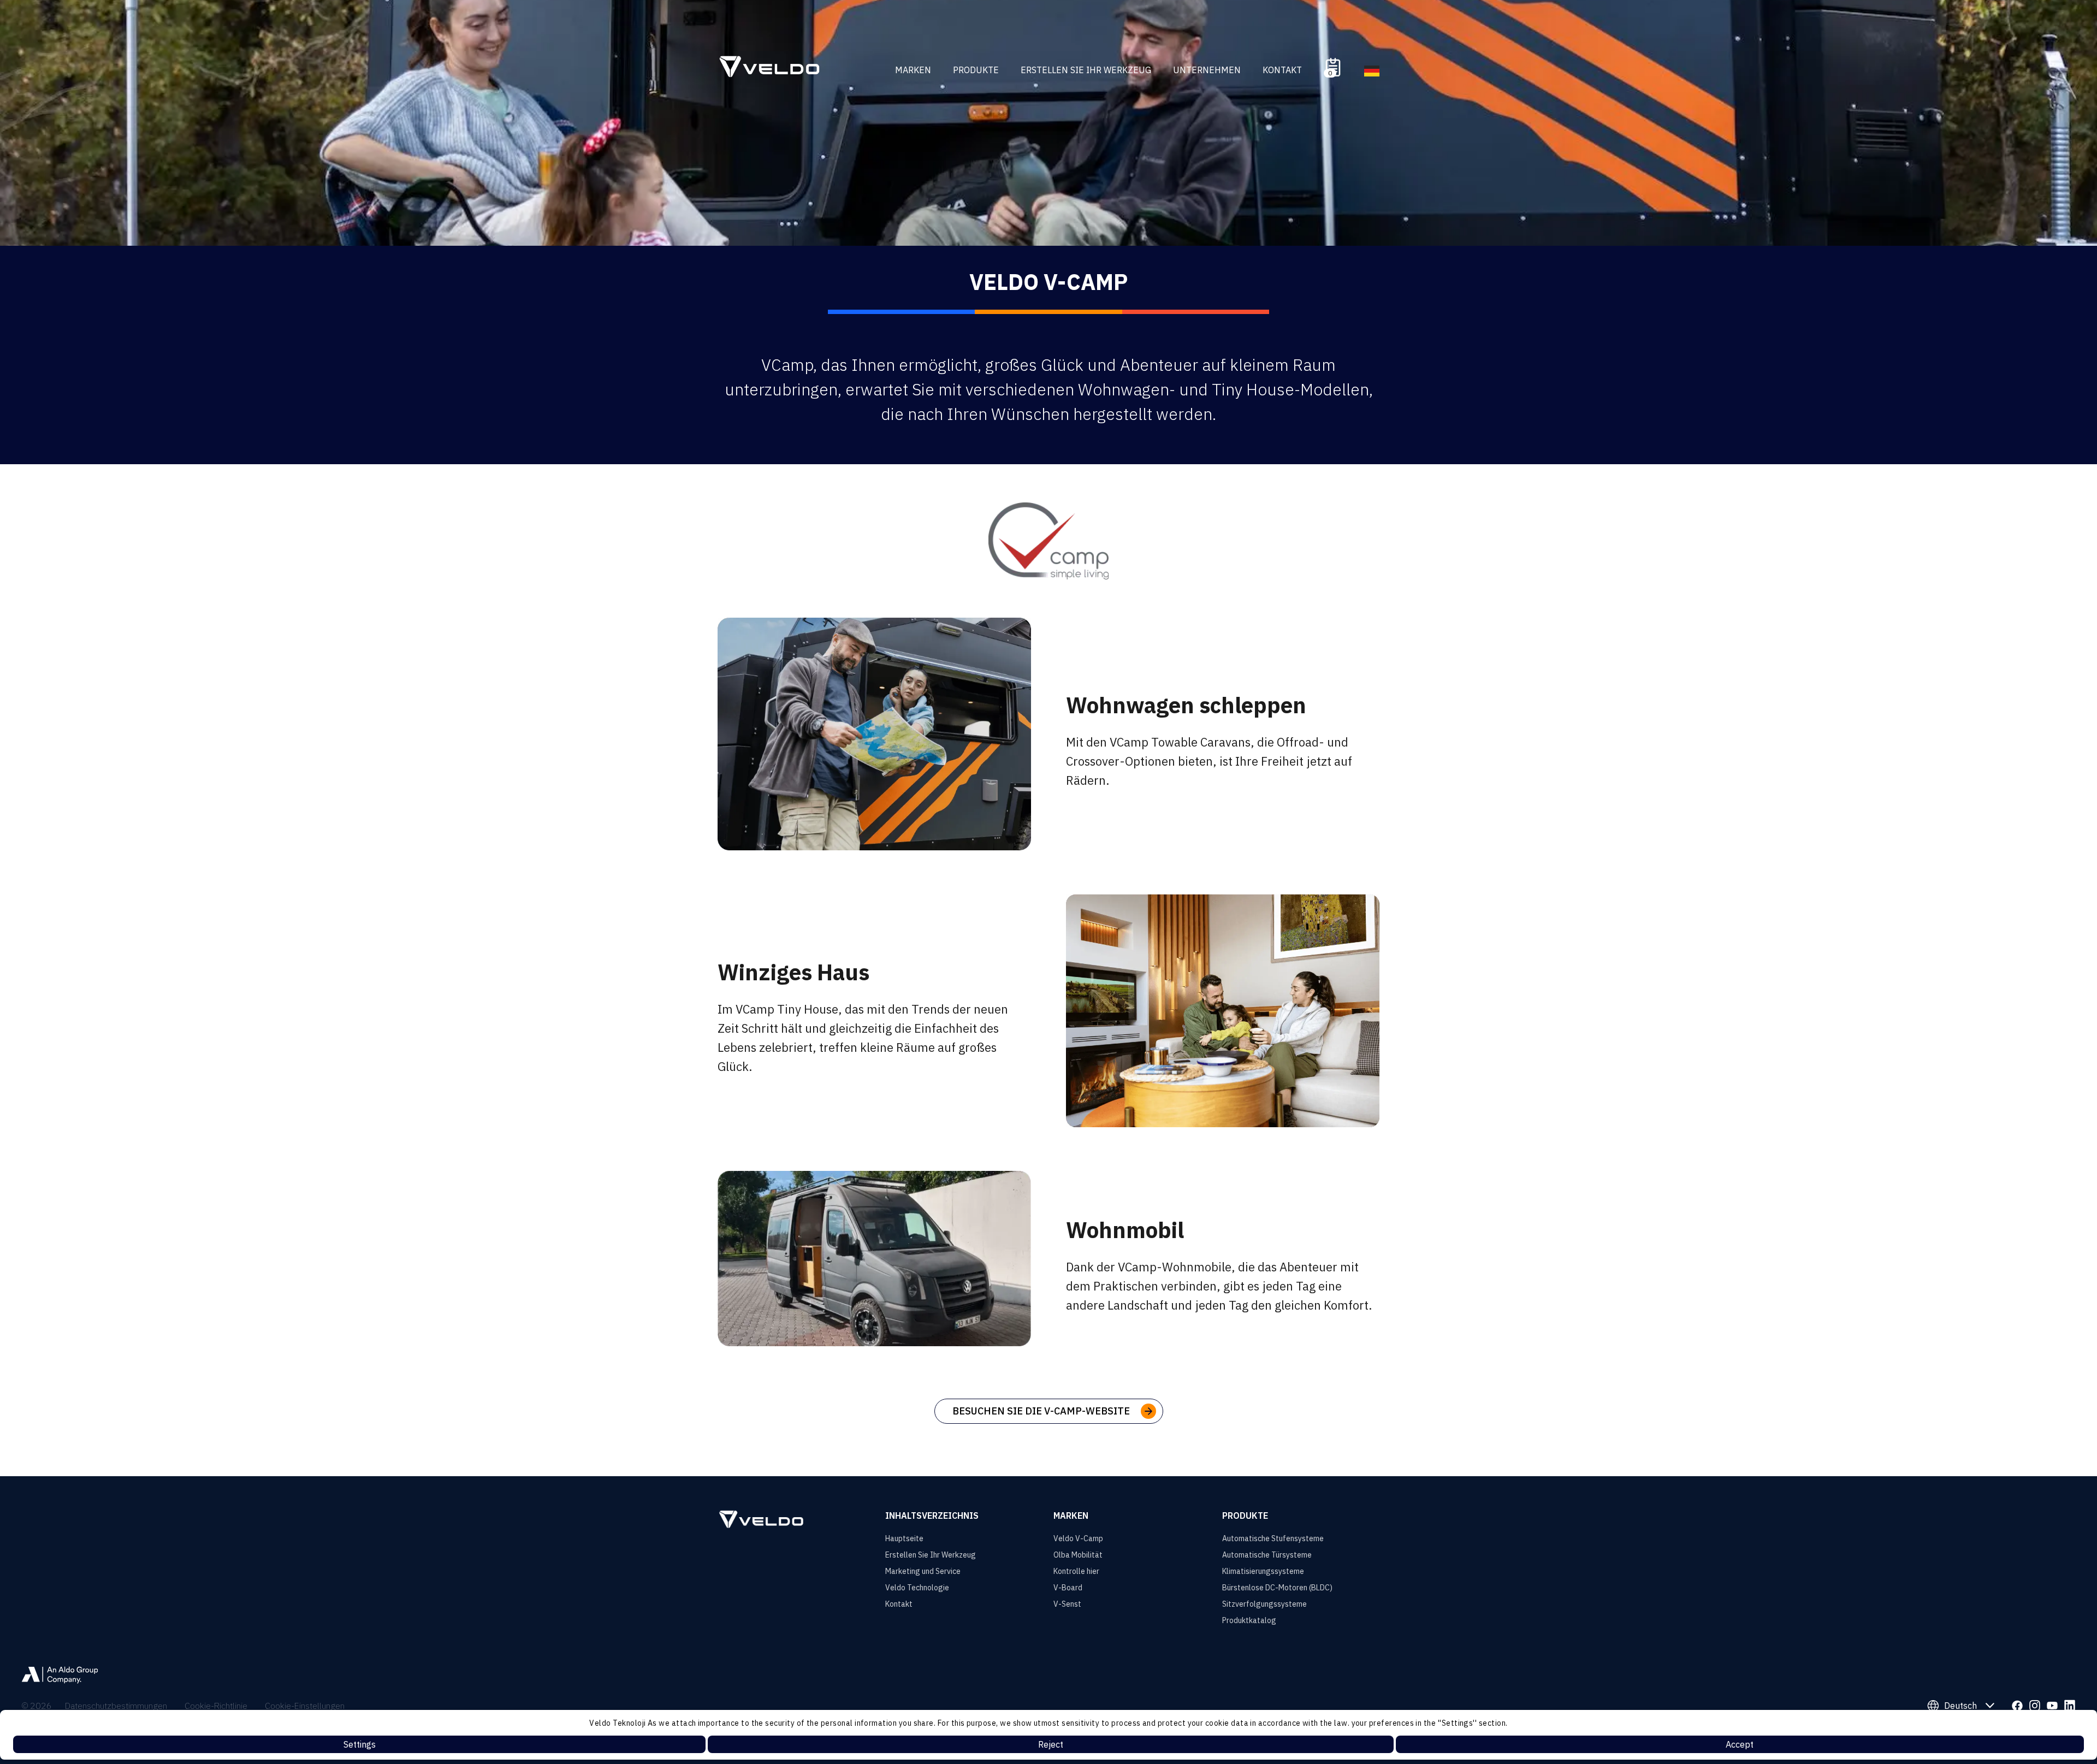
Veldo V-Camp (1078, 1538)
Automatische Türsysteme (1267, 1555)
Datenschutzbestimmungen (116, 1706)
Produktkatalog (1249, 1620)
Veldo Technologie (917, 1588)
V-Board (1068, 1588)
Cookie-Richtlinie (216, 1706)
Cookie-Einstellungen (305, 1706)
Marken (913, 70)
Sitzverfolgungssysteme (1264, 1604)
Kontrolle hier (1076, 1571)
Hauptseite (904, 1538)
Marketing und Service (923, 1571)
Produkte (976, 70)
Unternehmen (1207, 70)
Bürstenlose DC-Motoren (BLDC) (1277, 1588)
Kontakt (1282, 70)
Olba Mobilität (1078, 1555)
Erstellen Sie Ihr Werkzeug (1086, 70)
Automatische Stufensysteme (1273, 1538)
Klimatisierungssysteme (1263, 1571)
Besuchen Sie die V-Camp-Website (1041, 1411)
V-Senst (1067, 1604)
